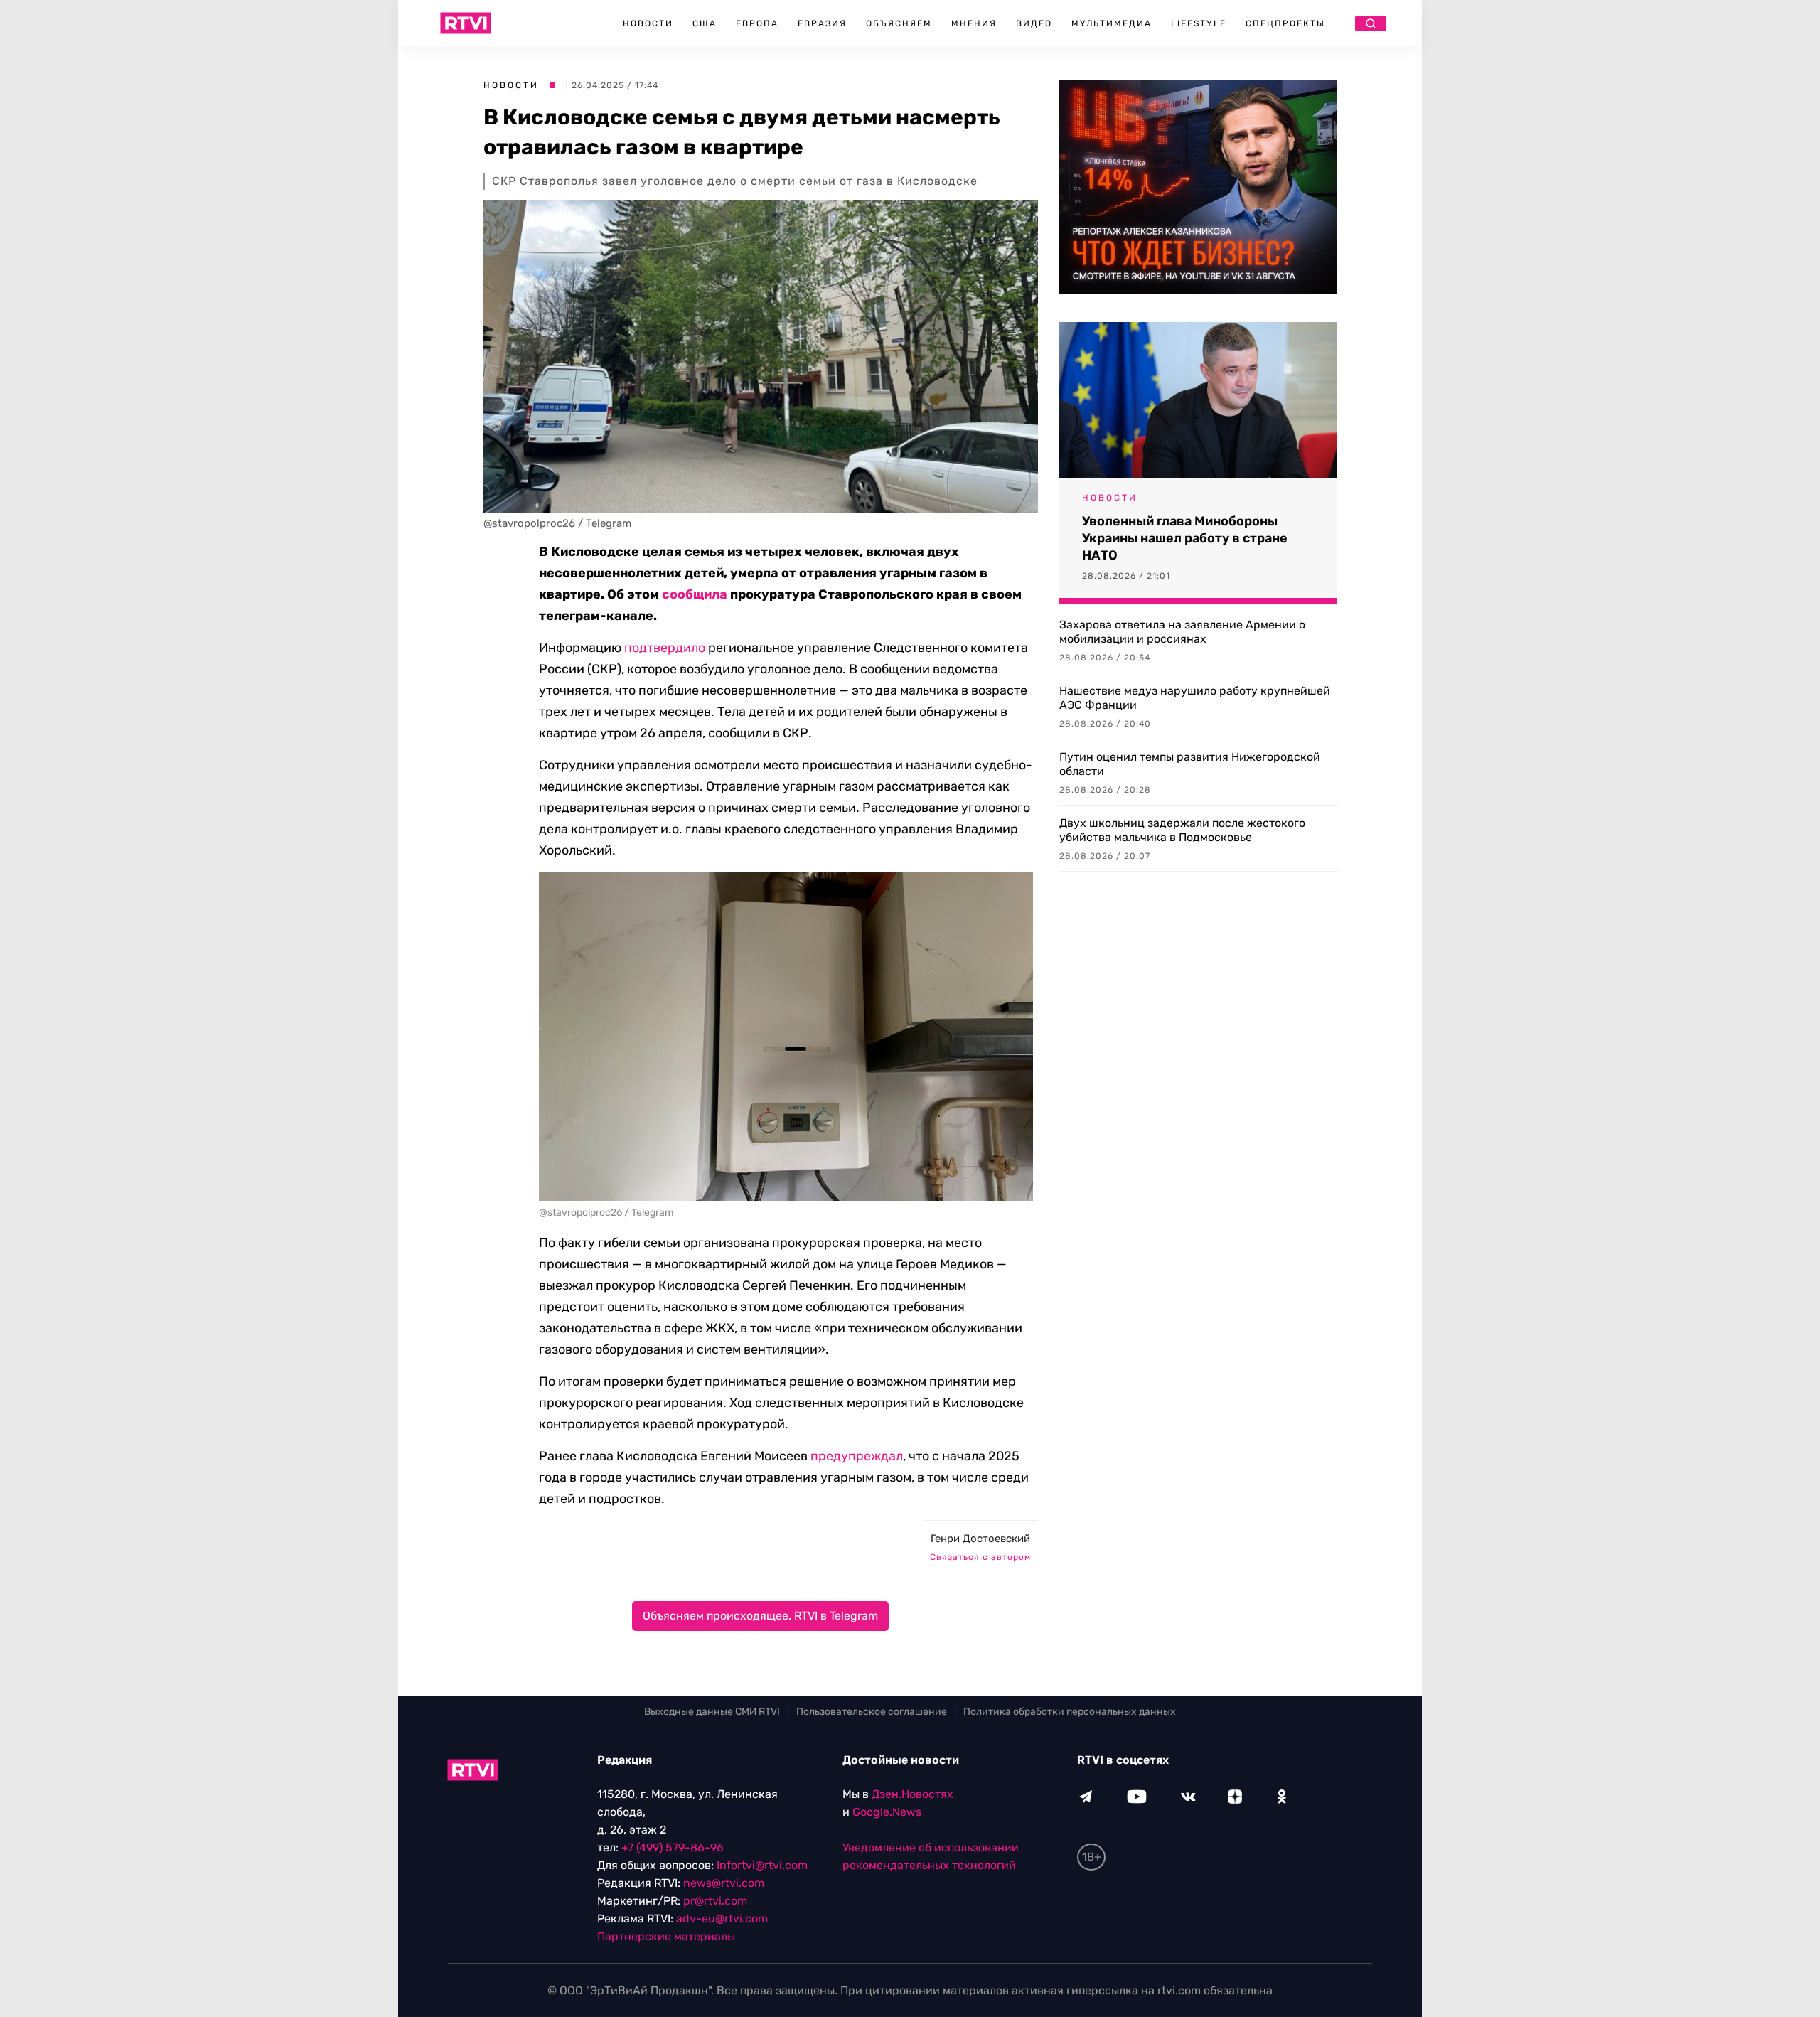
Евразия (822, 23)
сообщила (695, 594)
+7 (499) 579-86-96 (673, 1847)
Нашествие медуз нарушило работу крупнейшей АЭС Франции (1195, 698)
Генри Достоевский (980, 1539)
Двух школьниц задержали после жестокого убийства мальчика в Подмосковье (1182, 830)
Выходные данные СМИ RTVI (712, 1712)
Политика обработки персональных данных (1070, 1712)
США (705, 23)
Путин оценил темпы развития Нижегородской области (1190, 764)
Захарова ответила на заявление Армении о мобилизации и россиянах (1182, 632)
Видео (1034, 23)
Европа (757, 23)
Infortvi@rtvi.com (762, 1865)
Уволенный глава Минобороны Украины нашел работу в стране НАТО (1185, 538)
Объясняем (899, 23)
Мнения (974, 23)
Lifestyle (1199, 23)
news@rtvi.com (724, 1883)
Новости (648, 23)
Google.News (887, 1812)
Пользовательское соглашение (872, 1712)
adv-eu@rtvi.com (722, 1919)
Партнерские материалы (666, 1936)
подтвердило (665, 648)
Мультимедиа (1112, 23)
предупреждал (857, 1456)
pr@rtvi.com (715, 1901)
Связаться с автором (980, 1557)
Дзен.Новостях (912, 1794)
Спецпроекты (1285, 23)
